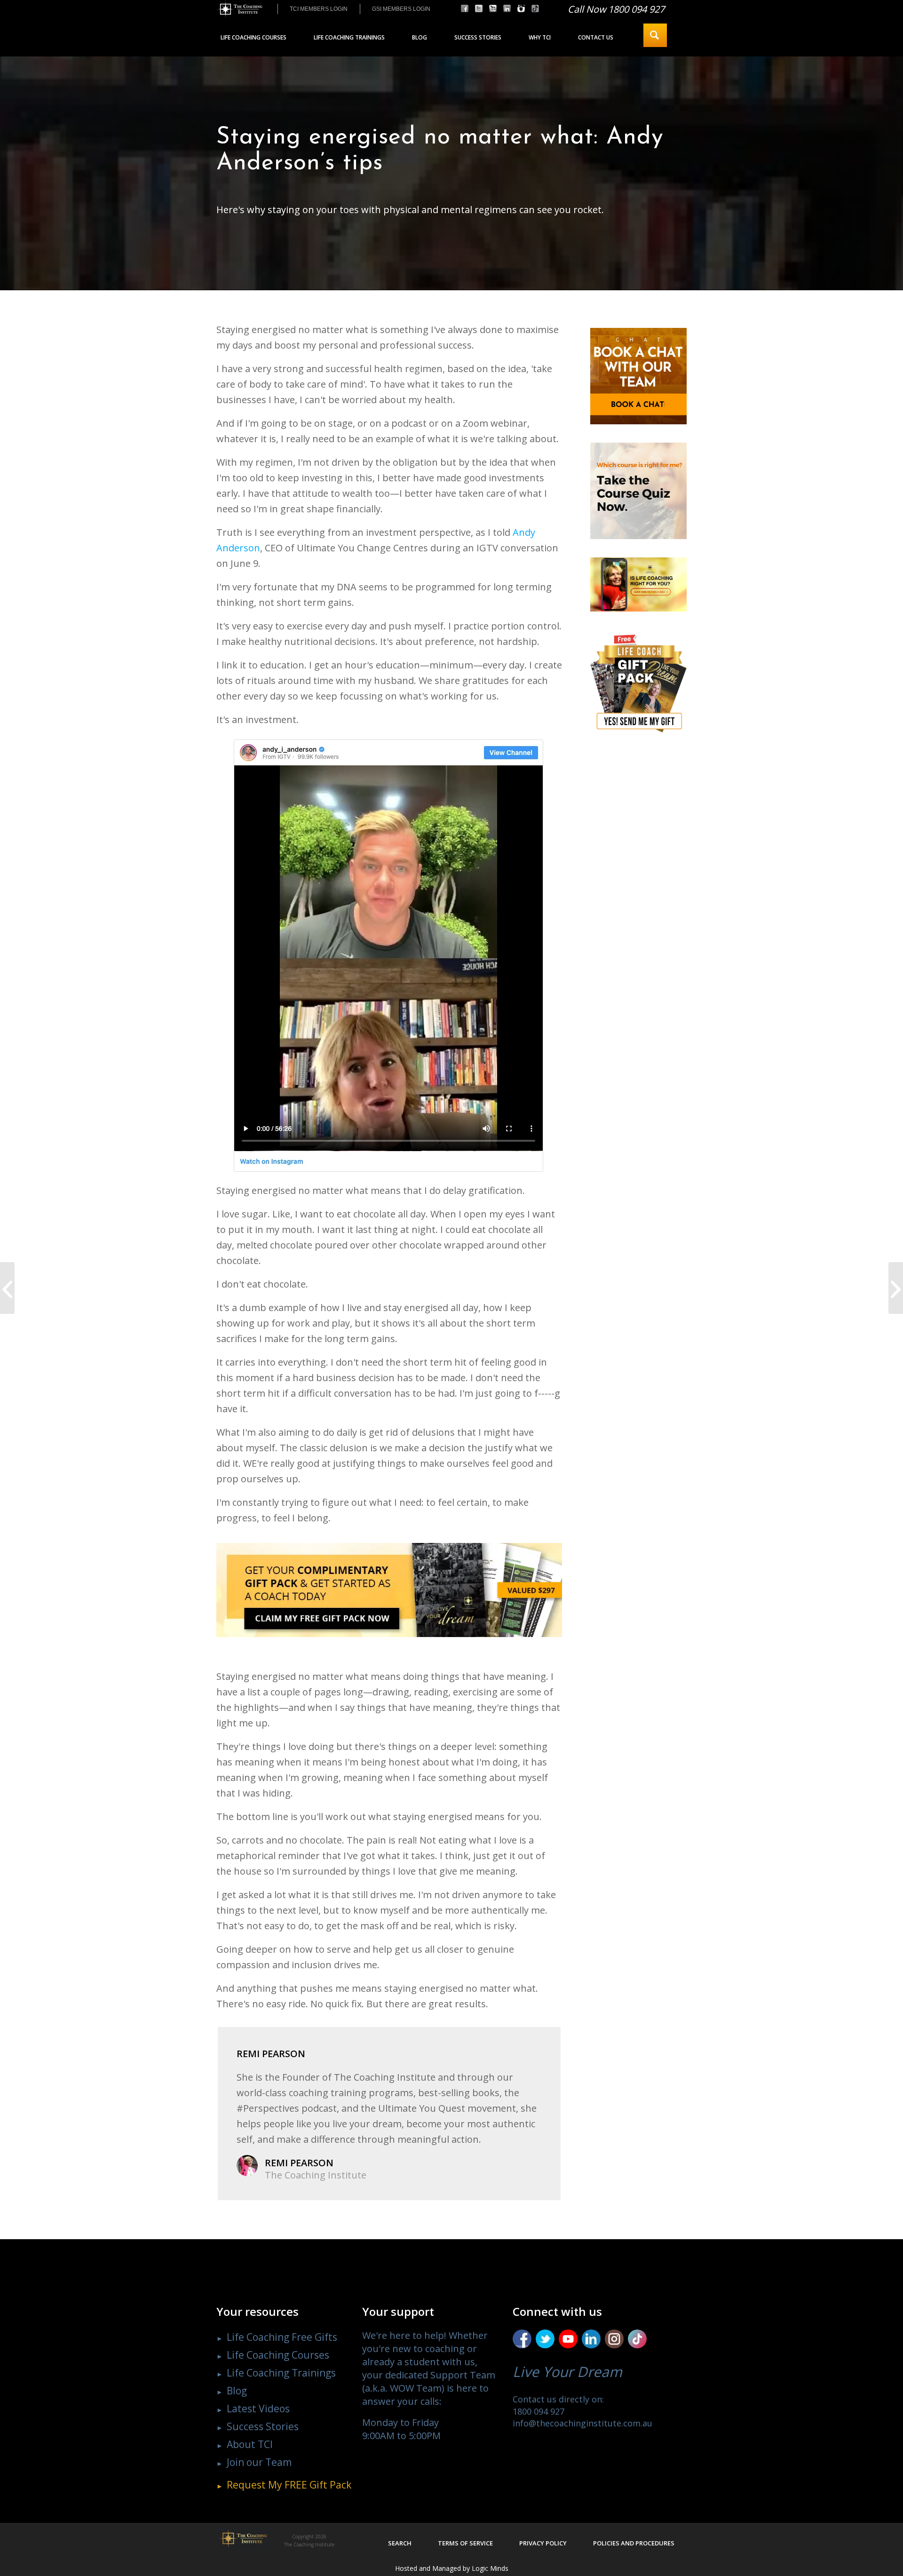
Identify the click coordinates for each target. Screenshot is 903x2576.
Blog (237, 2391)
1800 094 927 (539, 2411)
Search (400, 2543)
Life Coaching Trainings (281, 2373)
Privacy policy (543, 2543)
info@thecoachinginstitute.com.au (582, 2423)
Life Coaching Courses (278, 2355)
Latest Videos (258, 2409)
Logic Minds (490, 2568)
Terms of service (465, 2543)
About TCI (250, 2444)
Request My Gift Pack (289, 2485)
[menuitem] (318, 9)
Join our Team (259, 2462)
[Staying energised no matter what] (389, 955)
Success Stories (263, 2426)
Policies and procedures (634, 2543)
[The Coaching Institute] (239, 9)
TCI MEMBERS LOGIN (319, 9)
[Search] (655, 35)
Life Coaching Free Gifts (282, 2337)
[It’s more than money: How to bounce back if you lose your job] (7, 1288)
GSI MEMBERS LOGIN (401, 9)
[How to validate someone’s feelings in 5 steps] (896, 1288)
